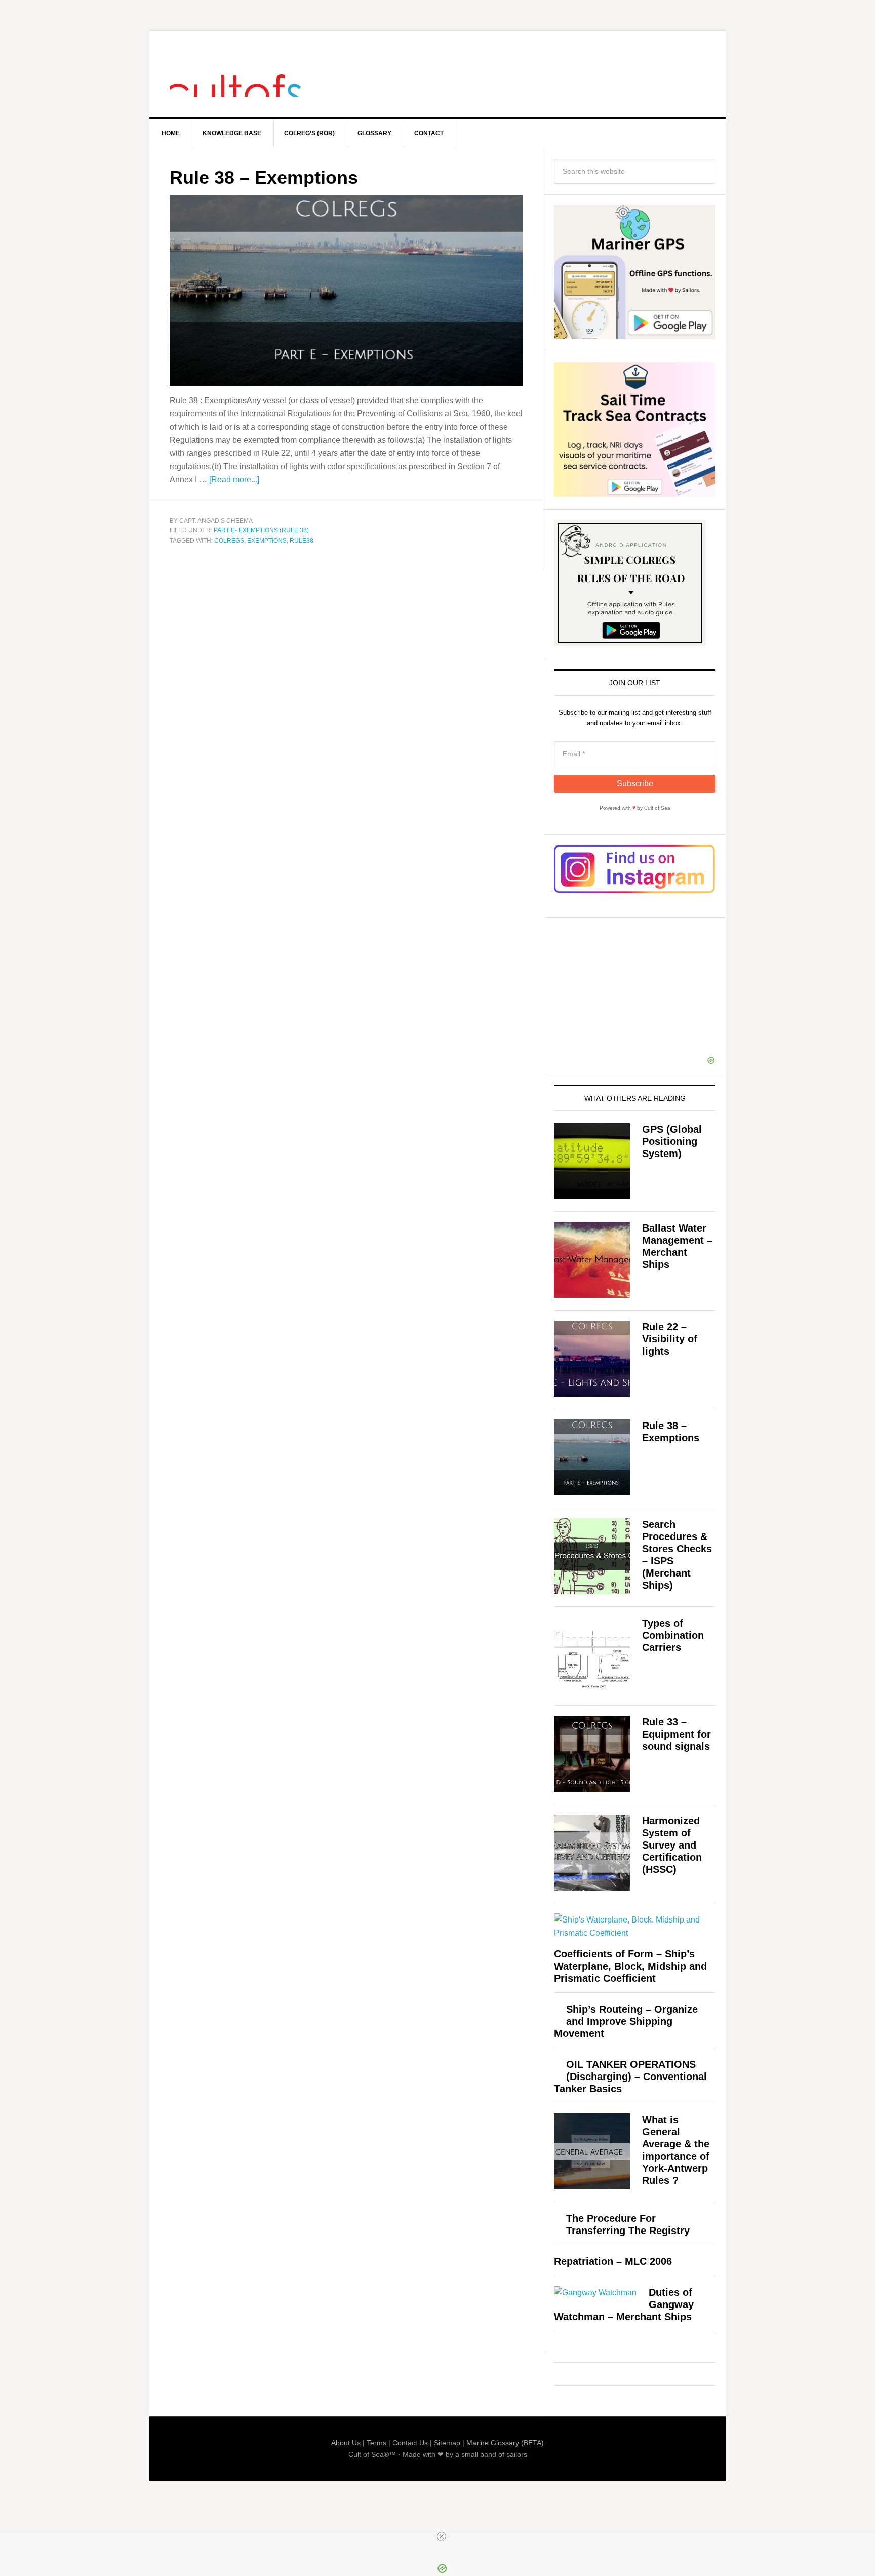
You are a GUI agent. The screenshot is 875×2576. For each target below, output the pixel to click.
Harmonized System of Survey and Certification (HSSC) (672, 1845)
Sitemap (447, 2443)
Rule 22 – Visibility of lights (670, 1339)
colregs (229, 541)
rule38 (302, 541)
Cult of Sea (235, 74)
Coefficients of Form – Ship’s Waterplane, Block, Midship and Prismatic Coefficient (630, 1966)
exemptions (267, 541)
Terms (376, 2443)
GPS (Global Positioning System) (672, 1141)
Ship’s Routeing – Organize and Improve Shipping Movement (626, 2021)
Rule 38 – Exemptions (264, 178)
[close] (442, 2536)
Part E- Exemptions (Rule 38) (261, 530)
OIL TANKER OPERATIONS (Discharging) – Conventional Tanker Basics (630, 2077)
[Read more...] (234, 479)
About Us (346, 2443)
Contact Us (410, 2443)
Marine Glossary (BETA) (505, 2443)
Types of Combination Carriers (673, 1635)
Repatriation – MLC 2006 (613, 2261)
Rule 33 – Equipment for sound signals (677, 1734)
